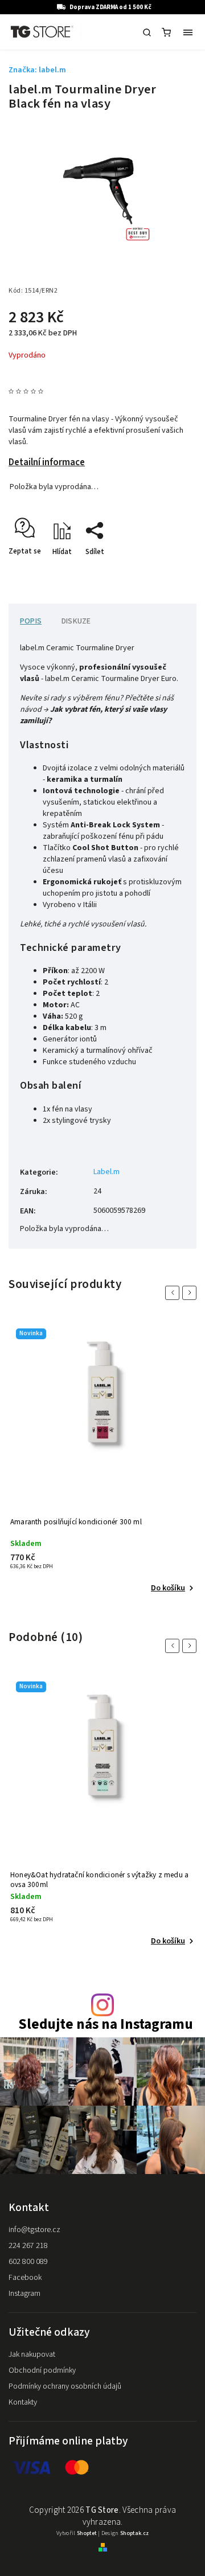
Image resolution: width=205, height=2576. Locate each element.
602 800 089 (28, 2262)
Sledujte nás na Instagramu (106, 2025)
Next (191, 1293)
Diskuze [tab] (76, 621)
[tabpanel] (102, 1459)
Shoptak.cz (134, 2533)
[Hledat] (147, 32)
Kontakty (23, 2402)
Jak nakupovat (32, 2355)
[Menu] (188, 32)
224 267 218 (28, 2246)
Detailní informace (47, 462)
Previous (174, 1293)
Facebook (25, 2278)
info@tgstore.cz (34, 2230)
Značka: (37, 70)
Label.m (106, 1172)
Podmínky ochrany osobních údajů (65, 2386)
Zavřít (169, 572)
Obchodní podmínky (42, 2370)
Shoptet (87, 2533)
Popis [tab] (31, 621)
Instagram (24, 2294)
